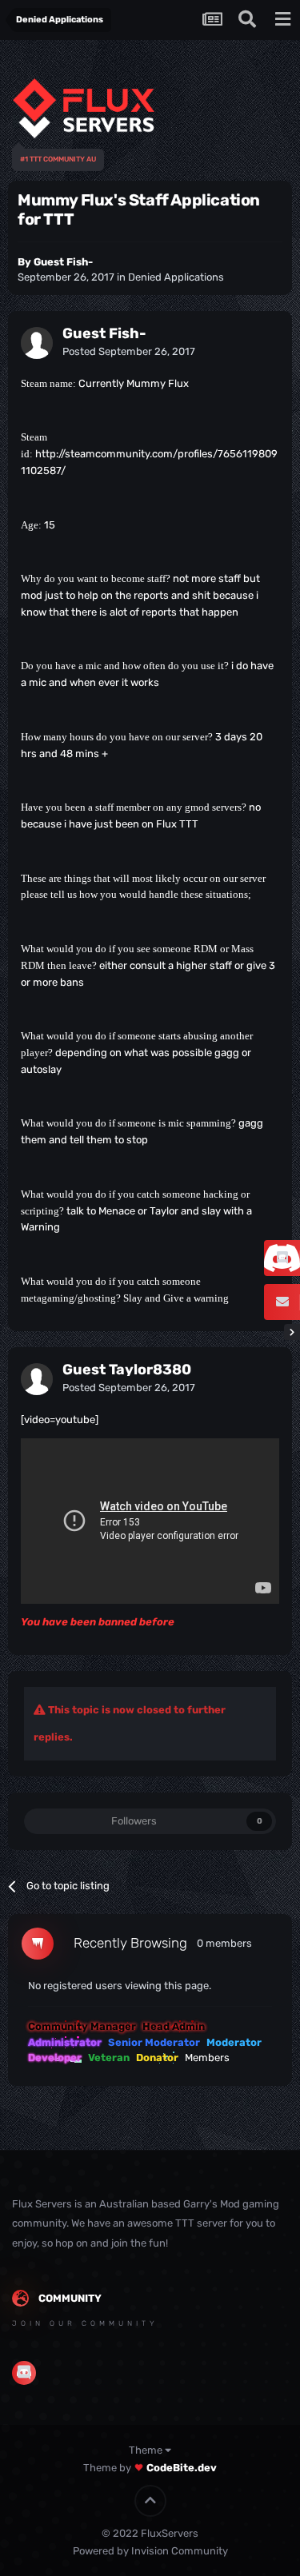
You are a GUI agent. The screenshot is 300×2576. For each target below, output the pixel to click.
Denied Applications (176, 277)
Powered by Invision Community (150, 2551)
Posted (129, 351)
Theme (147, 2450)
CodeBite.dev (182, 2468)
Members (207, 2058)
